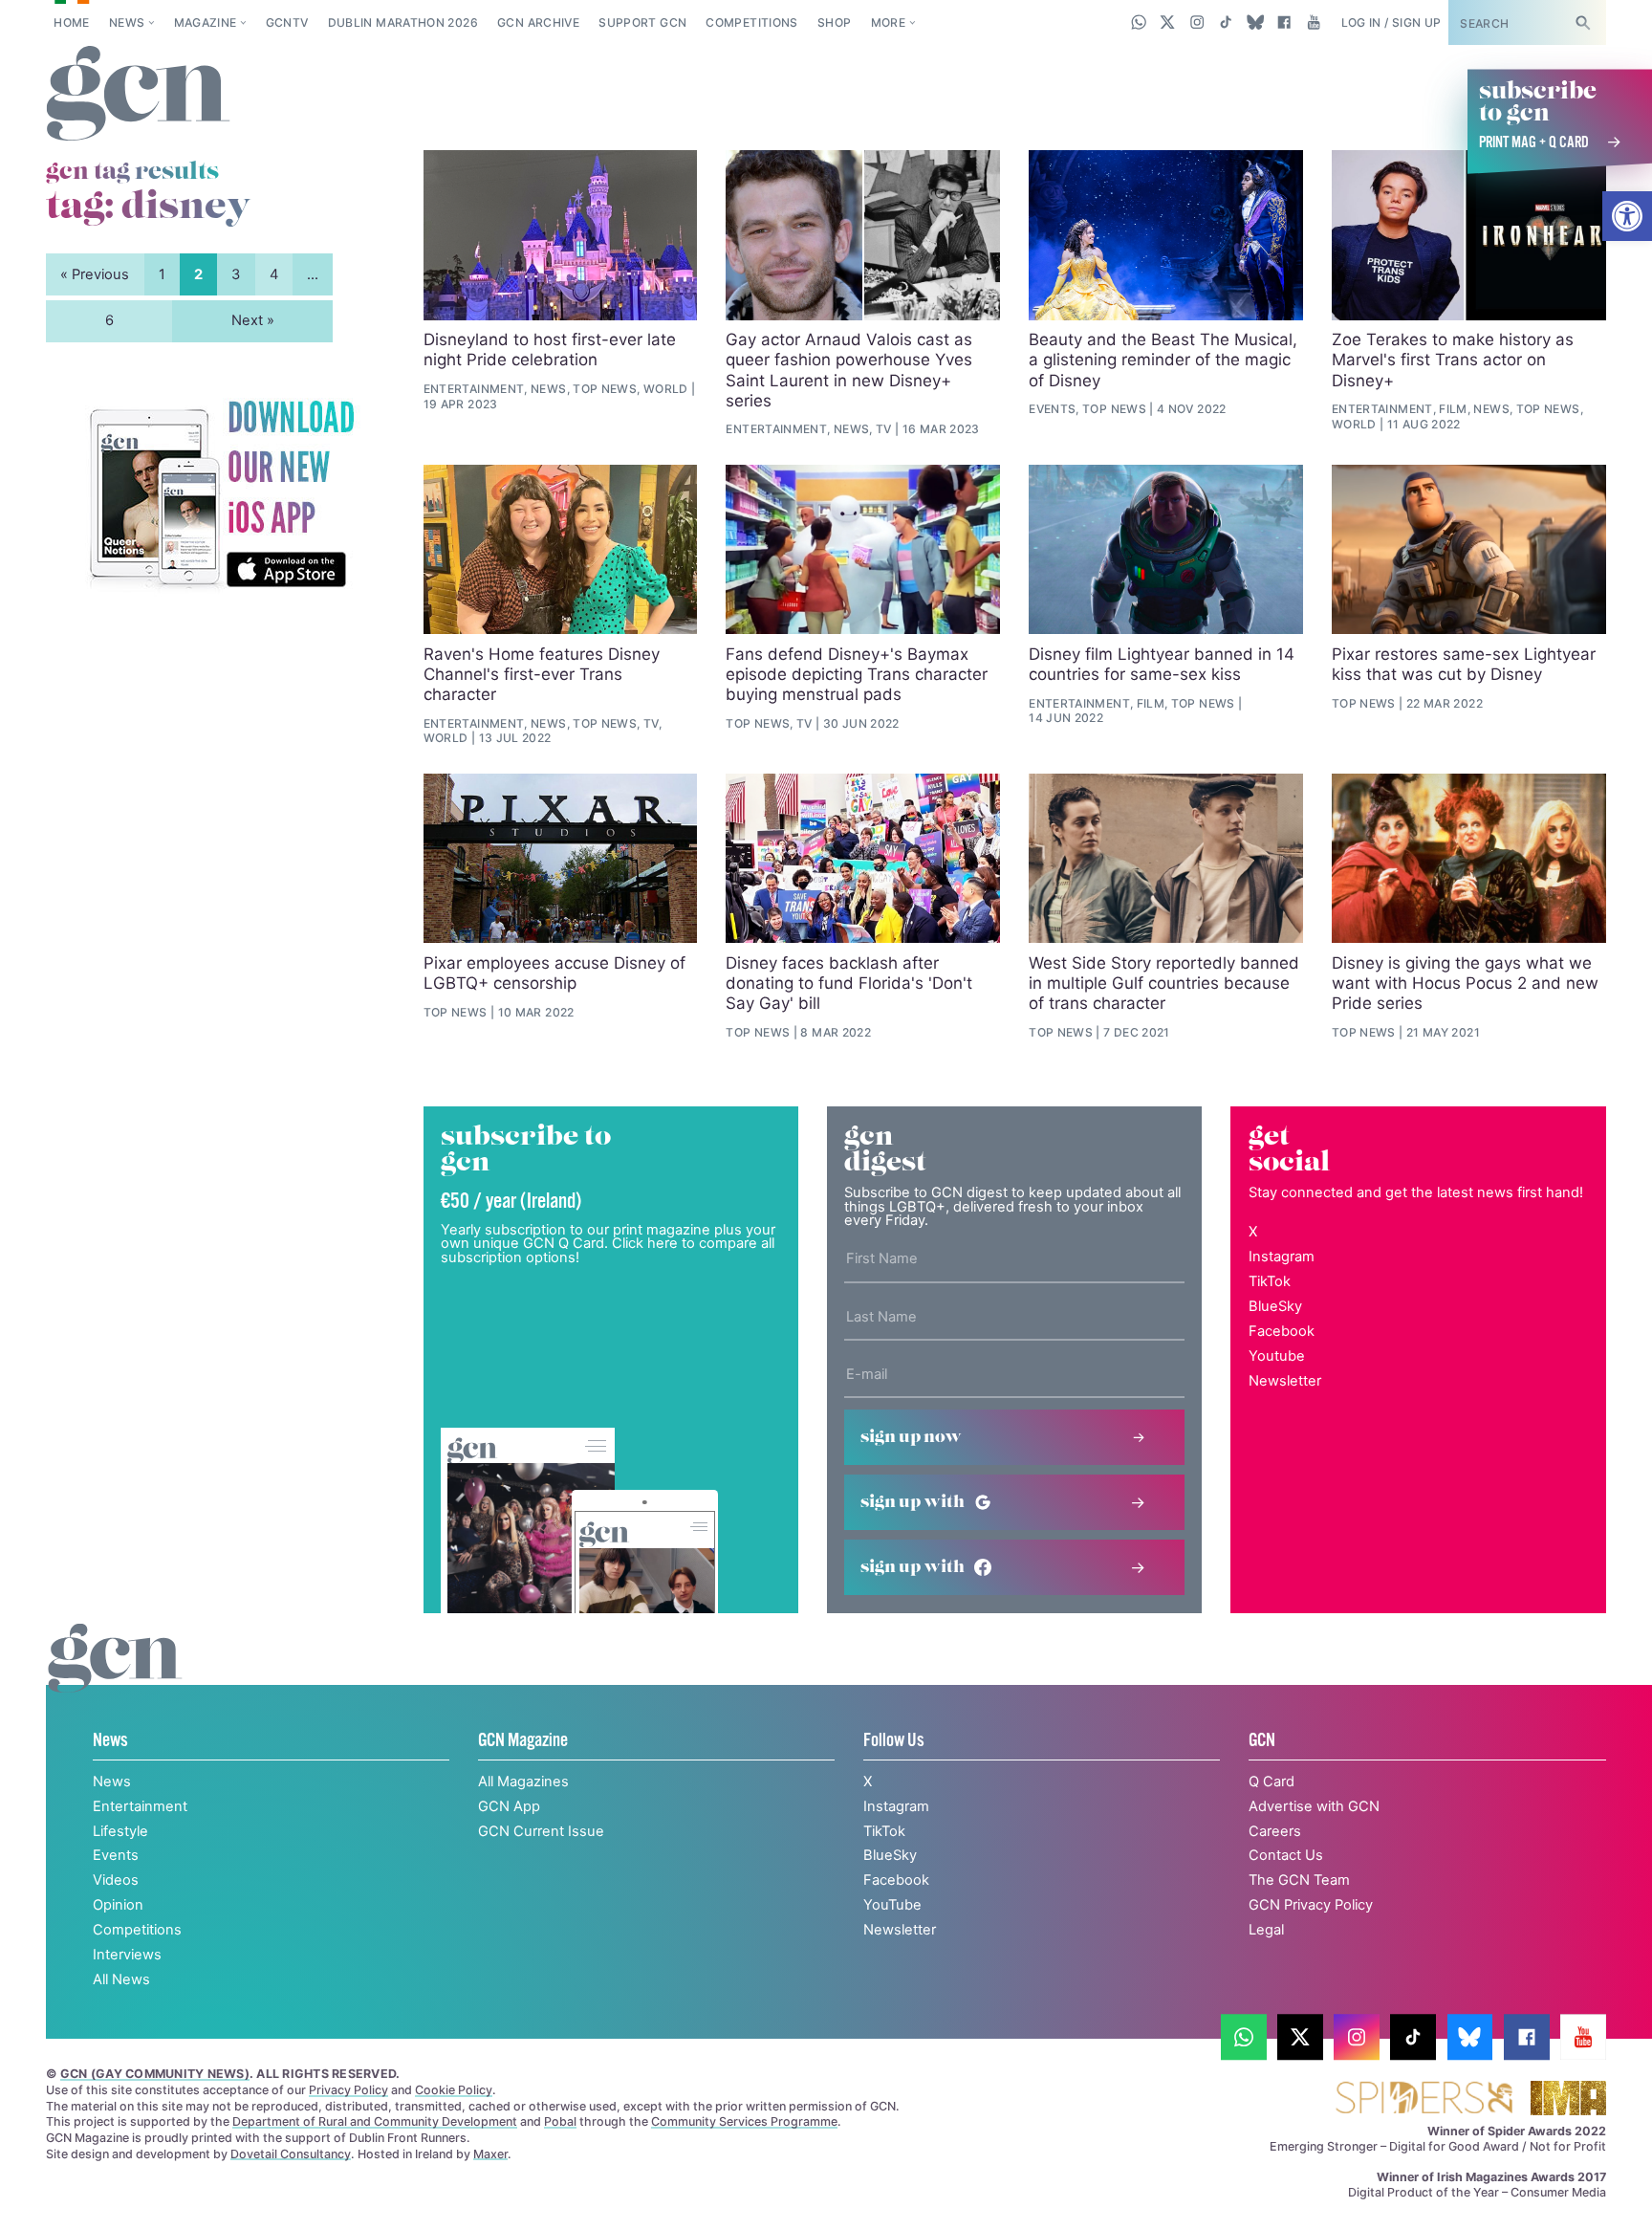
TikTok (1270, 1281)
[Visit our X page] (1168, 22)
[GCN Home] (138, 95)
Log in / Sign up (1391, 22)
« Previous (95, 274)
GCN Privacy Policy (1311, 1905)
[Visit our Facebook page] (1284, 22)
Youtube (1277, 1356)
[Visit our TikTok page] (1226, 22)
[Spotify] (221, 496)
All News (121, 1979)
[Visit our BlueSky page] (1255, 22)
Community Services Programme (744, 2121)
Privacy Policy (348, 2090)
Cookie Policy (454, 2090)
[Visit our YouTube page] (1313, 22)
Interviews (127, 1955)
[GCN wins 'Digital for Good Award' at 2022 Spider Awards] (1424, 2099)
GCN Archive (538, 22)
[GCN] (115, 1677)
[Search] (1582, 22)
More (888, 22)
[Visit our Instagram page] (1197, 22)
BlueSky (1275, 1306)
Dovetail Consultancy (291, 2154)
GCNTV (287, 22)
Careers (1275, 1831)
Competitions (751, 22)
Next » (253, 320)
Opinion (118, 1905)
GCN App (509, 1806)
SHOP (834, 22)
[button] (1627, 216)
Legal (1266, 1930)
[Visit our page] (1244, 2037)
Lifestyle (120, 1831)
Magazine (206, 22)
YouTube (892, 1905)
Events (116, 1855)
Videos (116, 1880)
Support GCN (642, 22)
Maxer (490, 2154)
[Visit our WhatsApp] (1139, 22)
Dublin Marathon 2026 (403, 22)
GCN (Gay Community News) (155, 2074)
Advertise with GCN (1314, 1806)
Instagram (1282, 1257)
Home (71, 22)
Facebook (1282, 1331)
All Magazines (523, 1782)
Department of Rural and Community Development (375, 2121)
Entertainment (140, 1806)
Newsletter (1285, 1381)
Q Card (1272, 1782)
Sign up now (911, 1437)
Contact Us (1286, 1855)
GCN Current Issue (541, 1831)
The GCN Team (1299, 1880)
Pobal (560, 2121)
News (127, 22)
